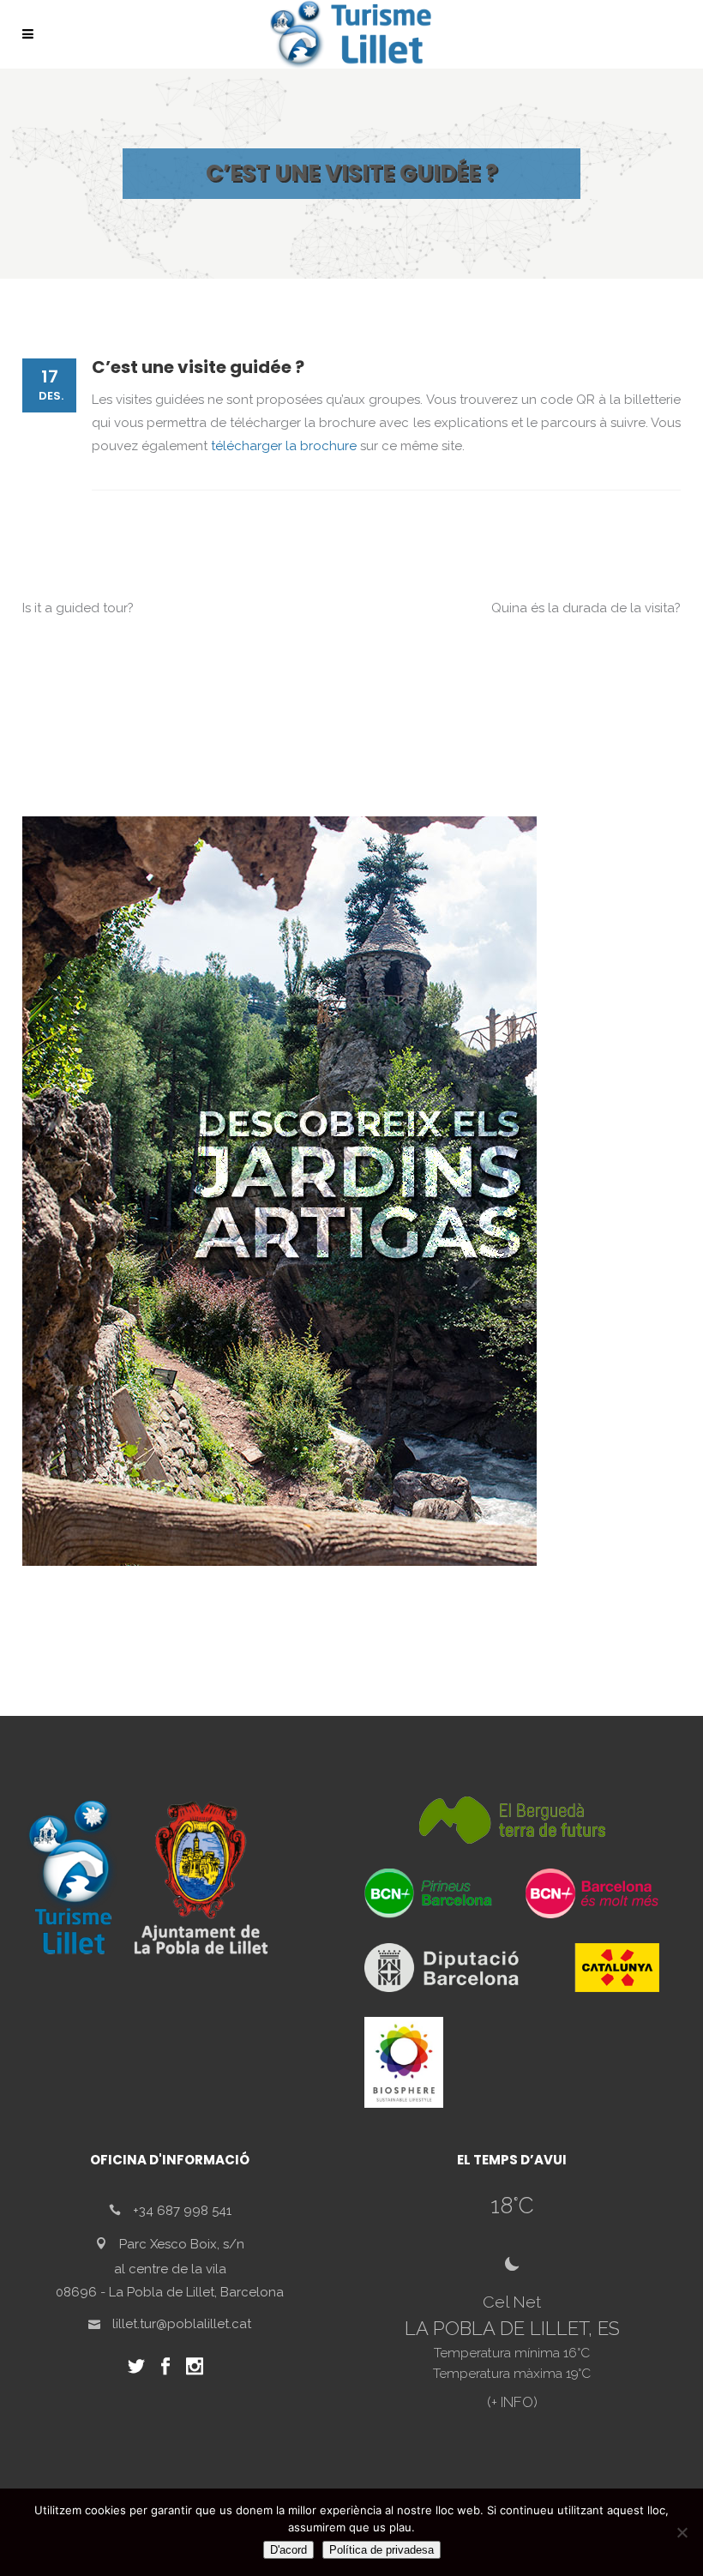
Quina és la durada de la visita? (586, 608)
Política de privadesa (382, 2550)
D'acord (288, 2550)
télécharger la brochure (284, 446)
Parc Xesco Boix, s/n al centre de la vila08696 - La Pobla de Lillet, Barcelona (170, 2268)
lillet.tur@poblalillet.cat (182, 2324)
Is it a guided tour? (78, 608)
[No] (682, 2532)
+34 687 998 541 (182, 2211)
